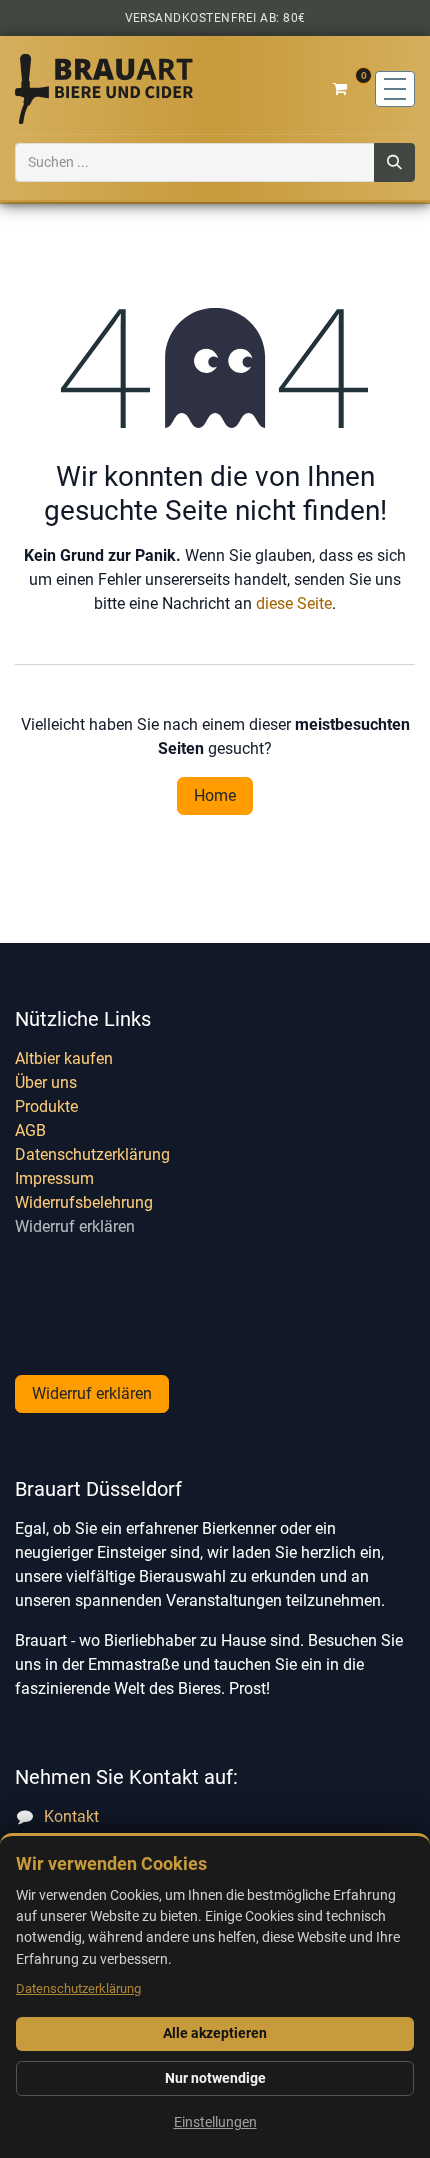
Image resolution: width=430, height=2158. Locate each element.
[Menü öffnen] (395, 89)
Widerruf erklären (75, 1226)
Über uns (46, 1082)
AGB (30, 1130)
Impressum (54, 1178)
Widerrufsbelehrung (84, 1202)
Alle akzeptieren (215, 2033)
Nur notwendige (215, 2078)
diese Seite (294, 603)
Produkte (46, 1106)
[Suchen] (394, 162)
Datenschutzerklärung (92, 1154)
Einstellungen (215, 2122)
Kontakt (71, 1816)
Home (215, 795)
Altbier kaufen (64, 1058)
